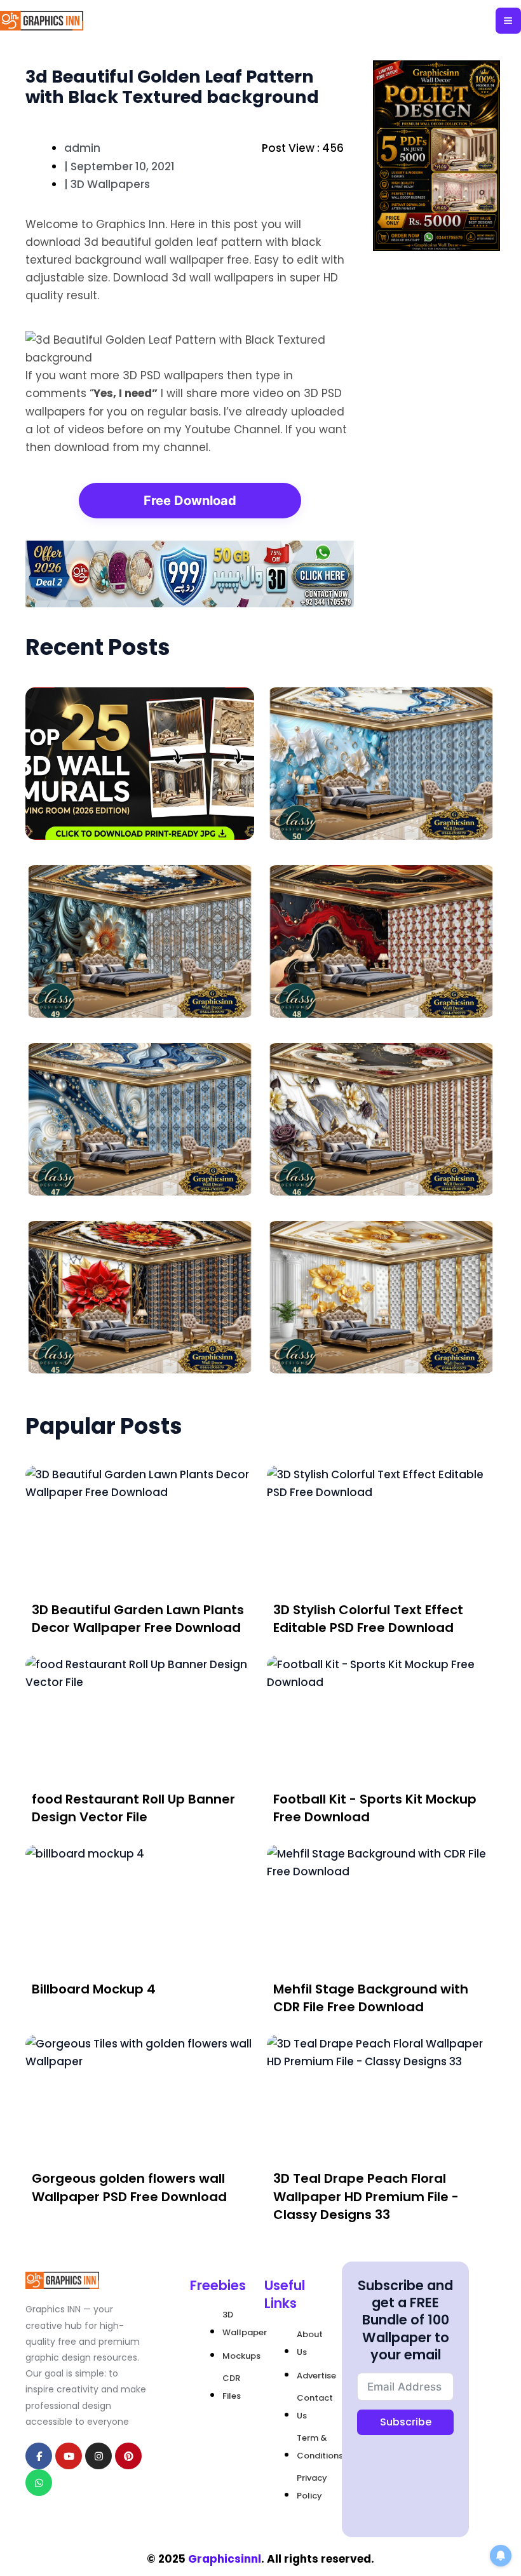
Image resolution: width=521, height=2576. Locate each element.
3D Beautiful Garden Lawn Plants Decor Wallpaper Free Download (138, 1619)
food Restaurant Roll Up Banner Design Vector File (133, 1808)
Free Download (190, 501)
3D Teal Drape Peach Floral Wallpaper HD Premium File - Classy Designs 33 (366, 2196)
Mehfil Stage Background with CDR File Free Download (371, 1998)
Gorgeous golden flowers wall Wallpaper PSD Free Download (129, 2187)
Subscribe (406, 2422)
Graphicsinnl (225, 2559)
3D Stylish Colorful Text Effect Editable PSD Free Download (368, 1619)
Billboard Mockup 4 (94, 1989)
